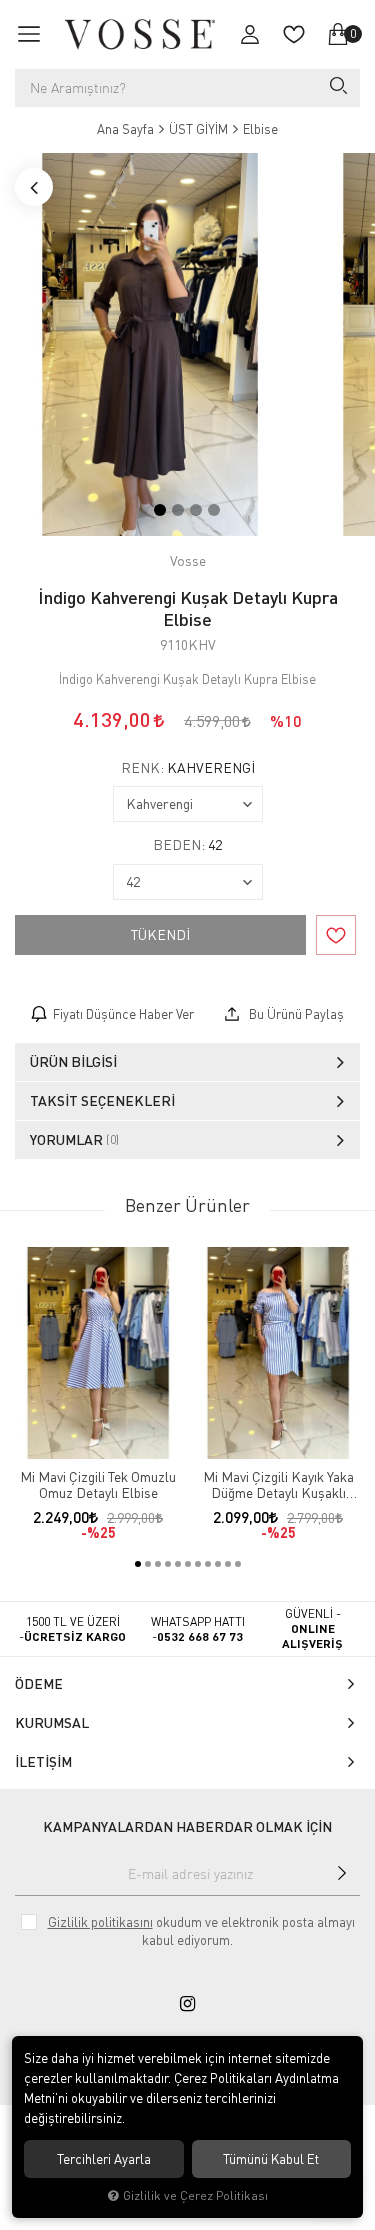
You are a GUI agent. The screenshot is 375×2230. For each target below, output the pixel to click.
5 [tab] (178, 1564)
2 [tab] (178, 510)
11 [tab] (238, 1564)
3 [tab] (196, 510)
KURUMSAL (52, 1722)
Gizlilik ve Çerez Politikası (195, 2195)
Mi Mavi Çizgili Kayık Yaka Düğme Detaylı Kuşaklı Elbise (278, 1485)
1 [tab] (160, 510)
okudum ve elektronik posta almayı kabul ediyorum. (201, 1931)
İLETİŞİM (43, 1761)
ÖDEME (39, 1683)
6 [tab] (188, 1564)
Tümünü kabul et (271, 2159)
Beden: (187, 845)
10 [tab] (228, 1564)
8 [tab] (208, 1564)
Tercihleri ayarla (104, 2159)
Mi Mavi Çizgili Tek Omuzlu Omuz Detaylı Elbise (98, 1485)
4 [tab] (214, 510)
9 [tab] (218, 1564)
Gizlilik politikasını (100, 1922)
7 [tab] (198, 1564)
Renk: (188, 768)
